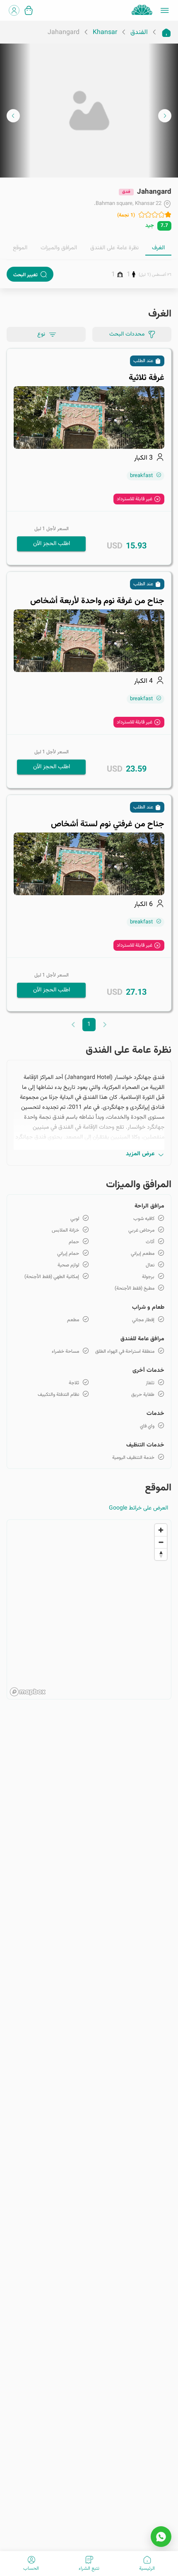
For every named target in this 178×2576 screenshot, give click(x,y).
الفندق (139, 33)
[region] (89, 1609)
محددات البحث (127, 334)
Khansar (105, 33)
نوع (41, 334)
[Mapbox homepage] (28, 1692)
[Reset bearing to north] (161, 1554)
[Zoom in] (161, 1530)
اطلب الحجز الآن (52, 544)
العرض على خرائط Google (138, 1508)
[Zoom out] (161, 1542)
